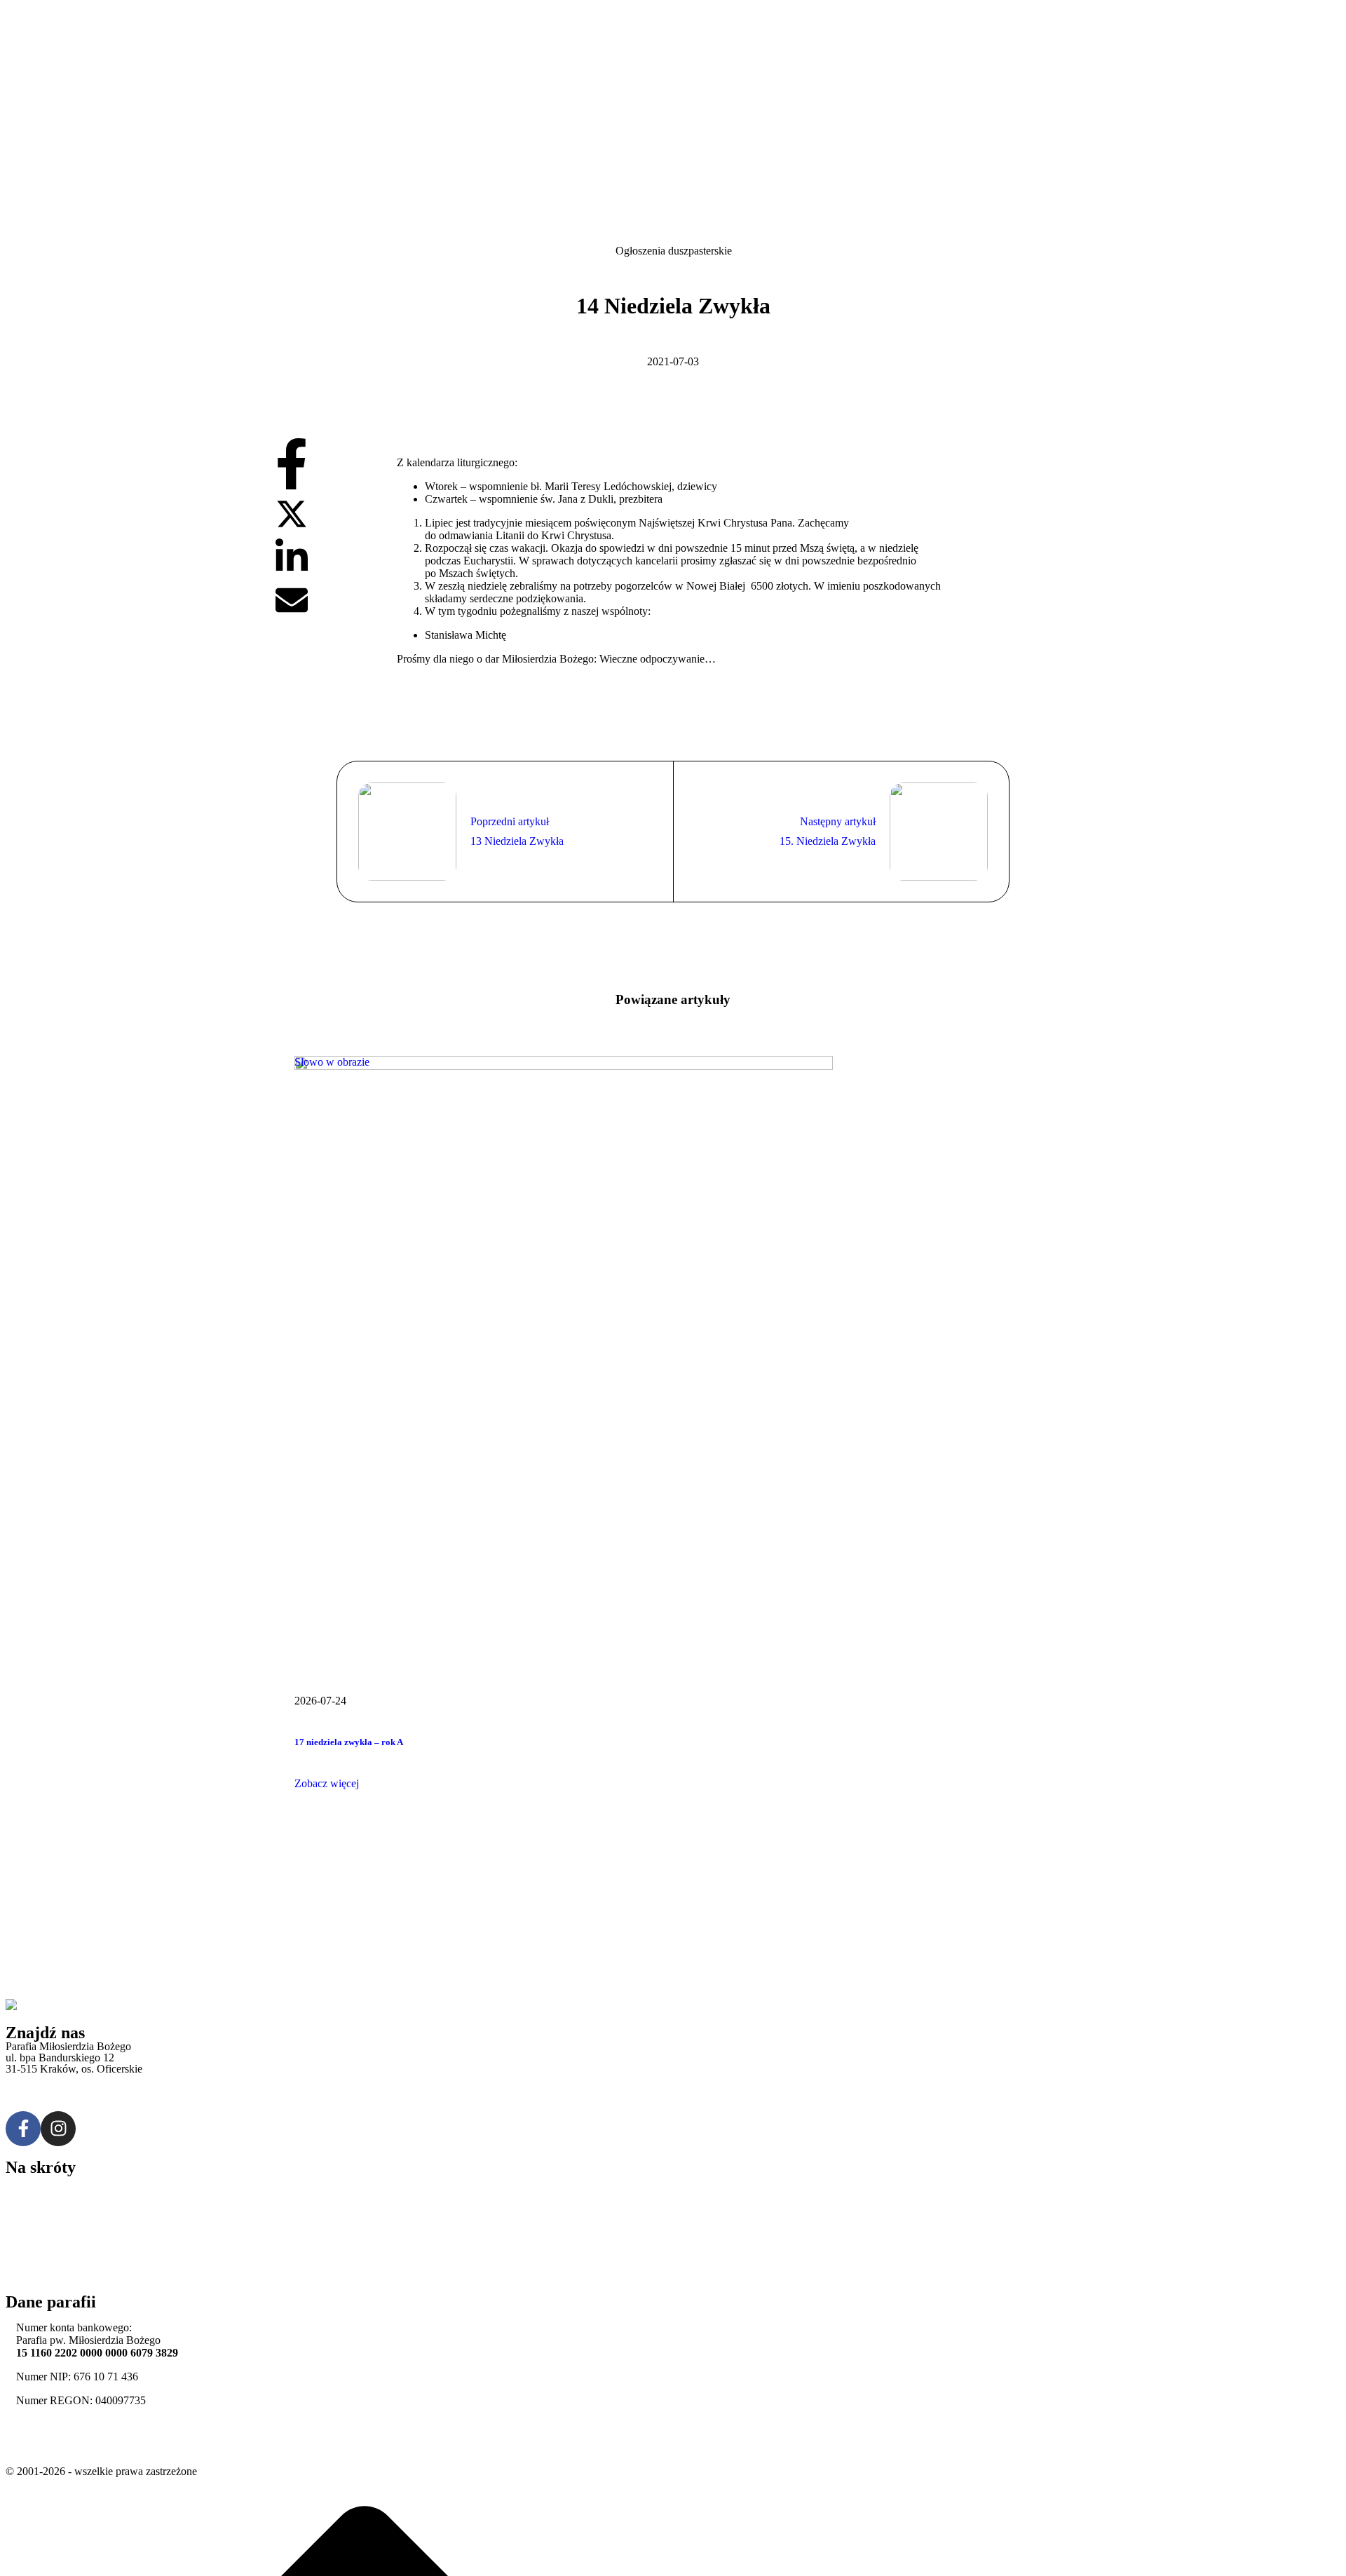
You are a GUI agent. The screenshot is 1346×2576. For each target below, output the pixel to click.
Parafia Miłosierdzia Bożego (68, 2448)
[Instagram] (58, 2129)
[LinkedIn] (292, 572)
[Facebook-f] (23, 2129)
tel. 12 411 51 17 (43, 2081)
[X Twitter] (292, 526)
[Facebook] (292, 486)
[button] (327, 1783)
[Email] (292, 612)
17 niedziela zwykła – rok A (349, 1742)
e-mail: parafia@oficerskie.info (74, 2104)
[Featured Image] (564, 1066)
